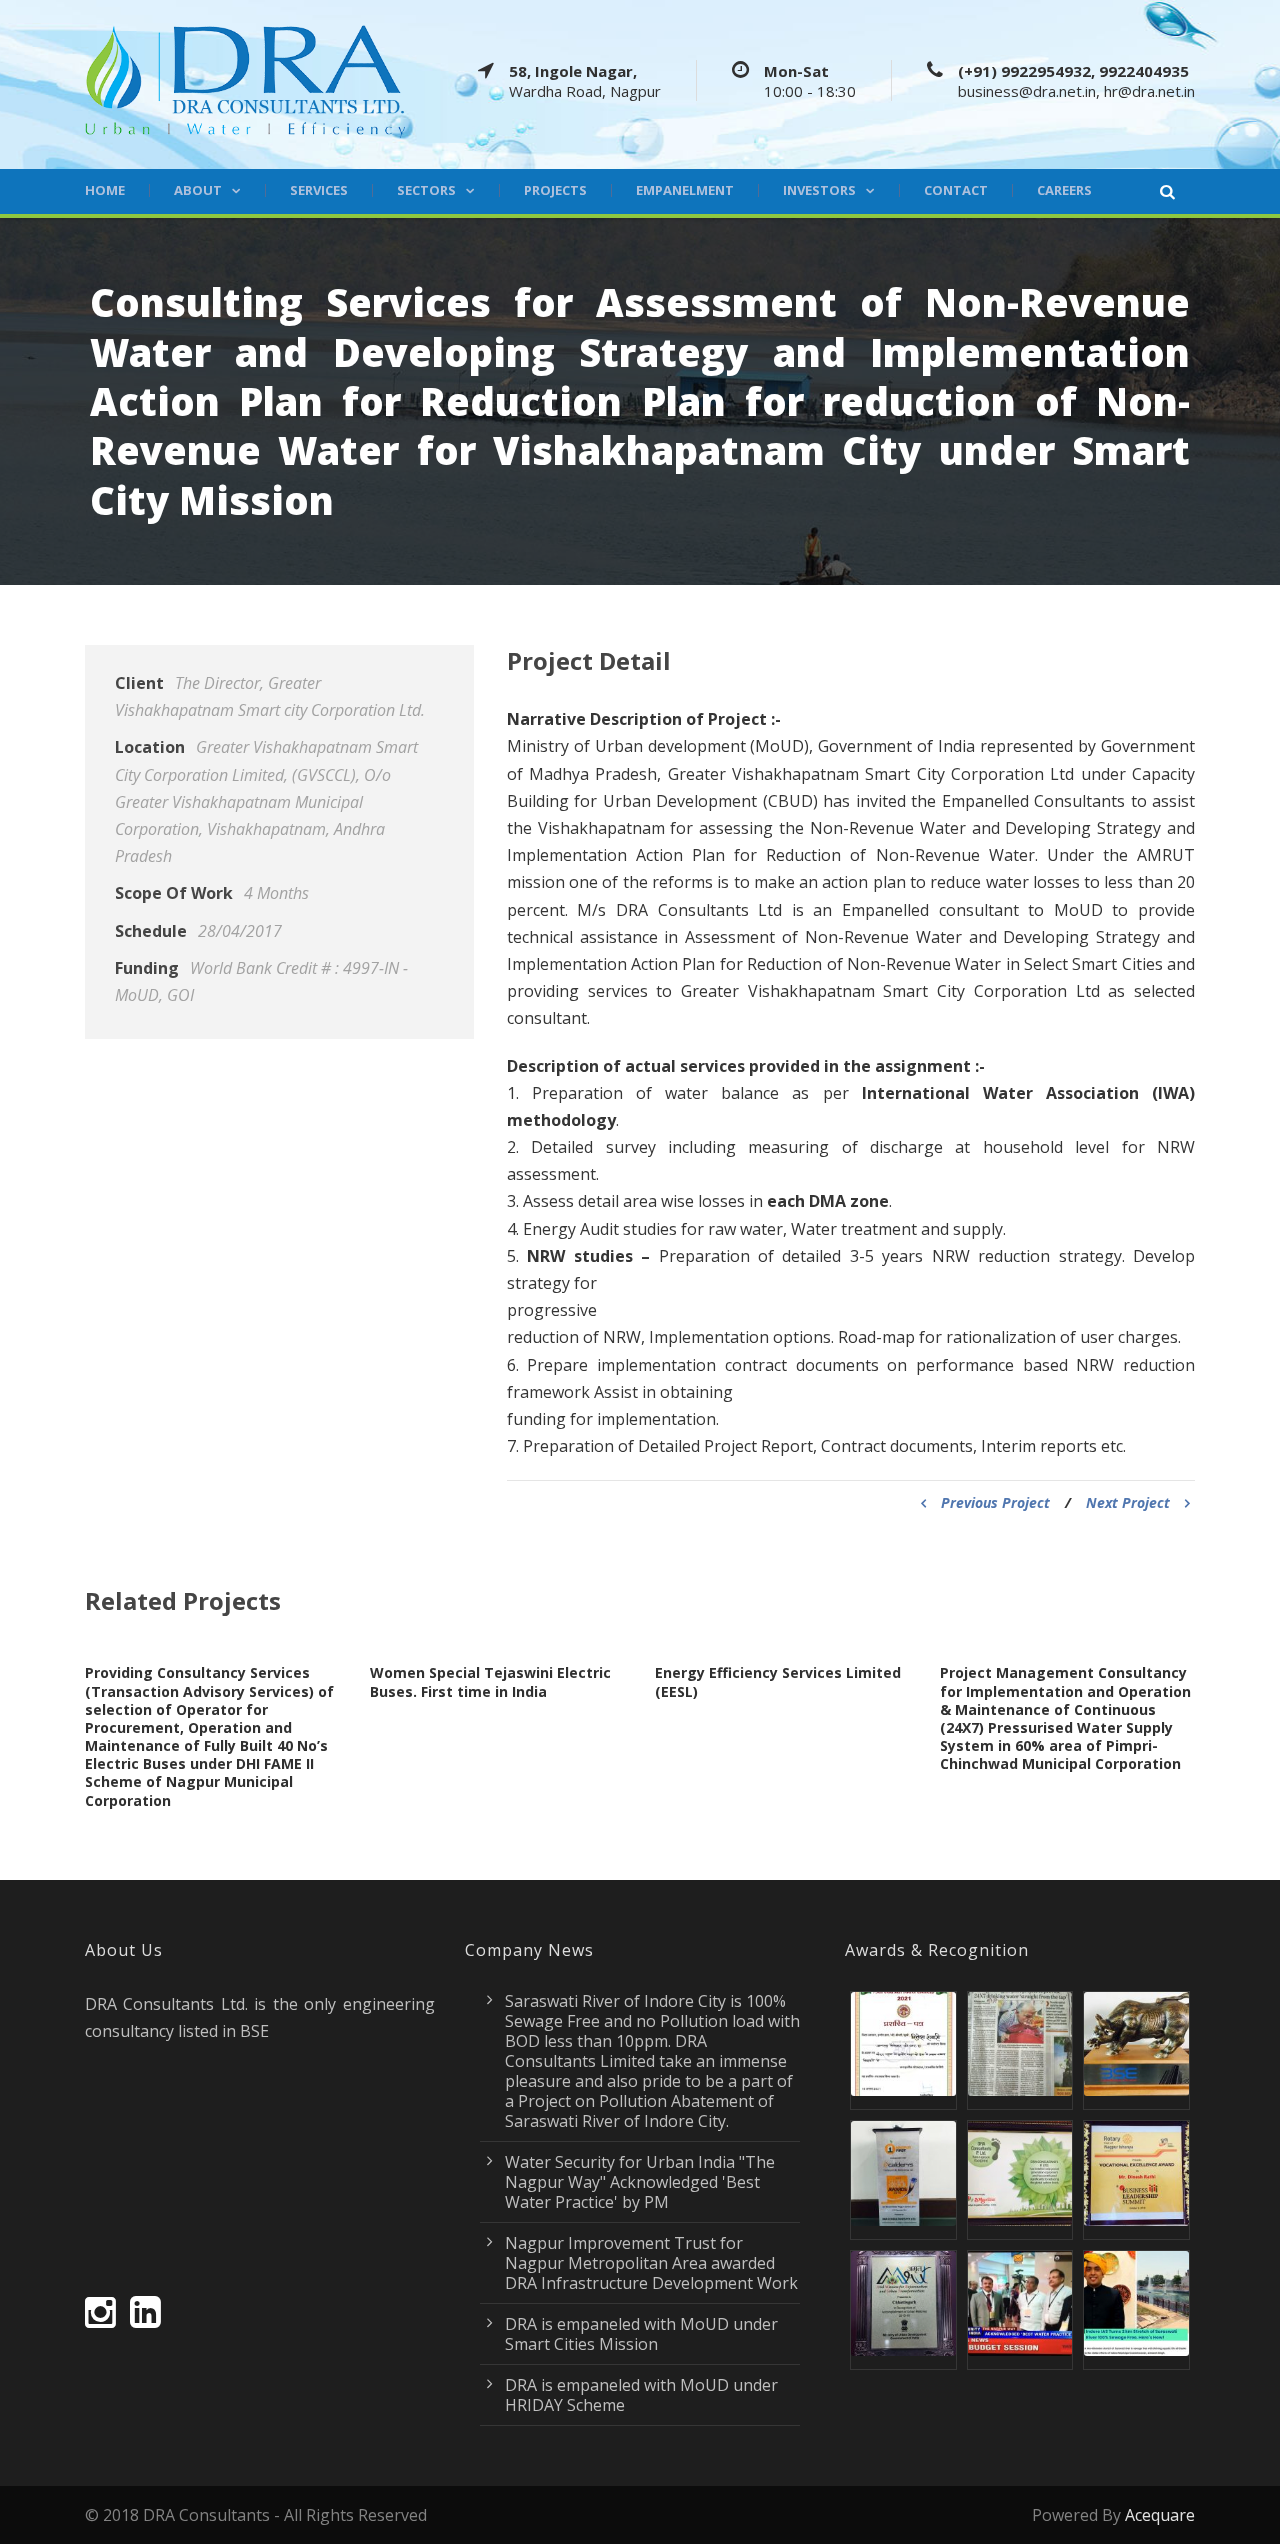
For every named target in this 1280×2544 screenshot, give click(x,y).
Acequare (1160, 2515)
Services (319, 190)
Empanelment (685, 190)
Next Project (1128, 1502)
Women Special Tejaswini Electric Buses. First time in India (490, 1681)
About (198, 190)
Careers (1064, 190)
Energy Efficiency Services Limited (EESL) (778, 1681)
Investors (819, 190)
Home (105, 190)
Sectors (426, 190)
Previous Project (995, 1502)
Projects (555, 190)
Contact (956, 190)
